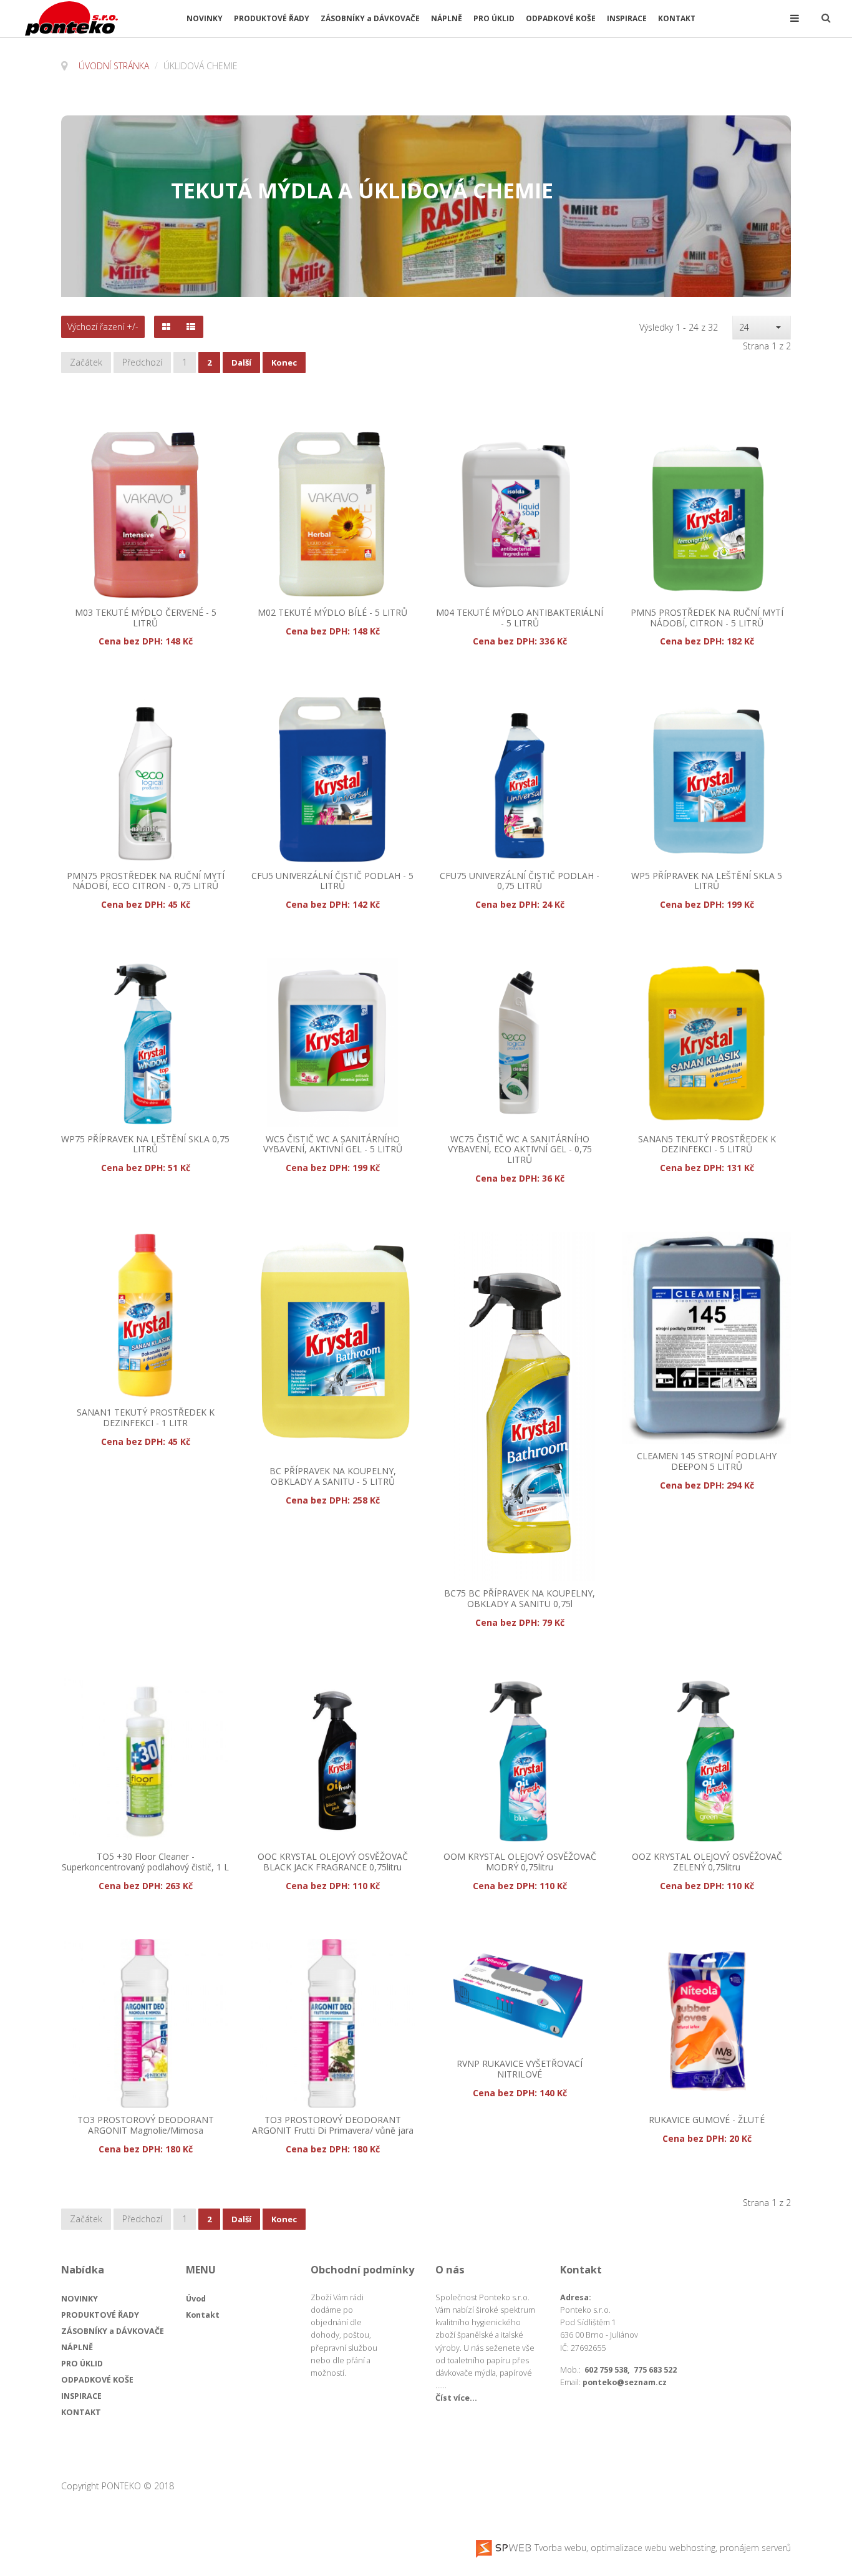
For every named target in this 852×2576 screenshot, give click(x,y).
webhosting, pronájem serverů (730, 2548)
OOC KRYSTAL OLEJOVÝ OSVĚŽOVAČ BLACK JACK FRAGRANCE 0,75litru (333, 1862)
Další (241, 362)
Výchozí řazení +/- (103, 327)
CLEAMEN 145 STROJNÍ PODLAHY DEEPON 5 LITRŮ (707, 1462)
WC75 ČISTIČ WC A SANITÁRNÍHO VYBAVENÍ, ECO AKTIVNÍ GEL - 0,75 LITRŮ (520, 1150)
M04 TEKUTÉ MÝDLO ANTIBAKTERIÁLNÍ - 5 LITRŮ (520, 618)
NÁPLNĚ (447, 18)
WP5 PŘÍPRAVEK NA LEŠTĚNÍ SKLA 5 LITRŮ (707, 882)
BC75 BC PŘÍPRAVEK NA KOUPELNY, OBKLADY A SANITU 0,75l (520, 1599)
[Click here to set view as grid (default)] (166, 327)
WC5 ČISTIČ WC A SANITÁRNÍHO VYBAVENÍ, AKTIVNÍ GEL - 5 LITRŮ (333, 1145)
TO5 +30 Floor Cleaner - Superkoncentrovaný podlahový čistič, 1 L (145, 1862)
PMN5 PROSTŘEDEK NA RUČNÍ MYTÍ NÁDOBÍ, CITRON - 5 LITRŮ (707, 618)
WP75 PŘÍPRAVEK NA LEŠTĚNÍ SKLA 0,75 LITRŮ (145, 1145)
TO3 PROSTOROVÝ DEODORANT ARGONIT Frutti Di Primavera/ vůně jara (333, 2126)
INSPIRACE (627, 18)
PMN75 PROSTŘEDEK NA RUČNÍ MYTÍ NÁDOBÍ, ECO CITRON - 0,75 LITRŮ (146, 882)
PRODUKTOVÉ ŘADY (272, 18)
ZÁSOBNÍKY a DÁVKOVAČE (370, 18)
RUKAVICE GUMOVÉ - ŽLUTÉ (707, 2120)
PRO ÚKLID (494, 18)
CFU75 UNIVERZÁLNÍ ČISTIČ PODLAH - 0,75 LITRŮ (520, 882)
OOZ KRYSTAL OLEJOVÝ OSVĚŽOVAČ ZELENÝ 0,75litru (707, 1862)
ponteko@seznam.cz (625, 2382)
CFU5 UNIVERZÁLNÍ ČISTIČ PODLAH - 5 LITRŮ (332, 882)
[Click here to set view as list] (191, 327)
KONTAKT (677, 18)
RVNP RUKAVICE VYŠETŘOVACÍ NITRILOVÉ (520, 2069)
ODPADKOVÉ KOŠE (561, 18)
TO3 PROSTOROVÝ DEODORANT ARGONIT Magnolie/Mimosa (146, 2126)
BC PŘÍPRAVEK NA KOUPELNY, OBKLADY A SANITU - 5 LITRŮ (333, 1477)
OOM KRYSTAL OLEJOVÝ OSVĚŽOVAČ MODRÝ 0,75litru (520, 1862)
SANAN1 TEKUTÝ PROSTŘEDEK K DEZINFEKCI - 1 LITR (146, 1418)
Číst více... (456, 2398)
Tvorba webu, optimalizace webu (599, 2548)
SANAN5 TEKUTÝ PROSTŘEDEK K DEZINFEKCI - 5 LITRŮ (707, 1145)
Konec (284, 362)
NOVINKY (205, 18)
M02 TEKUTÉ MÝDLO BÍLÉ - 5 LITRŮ (332, 613)
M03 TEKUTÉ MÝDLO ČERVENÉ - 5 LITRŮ (146, 618)
